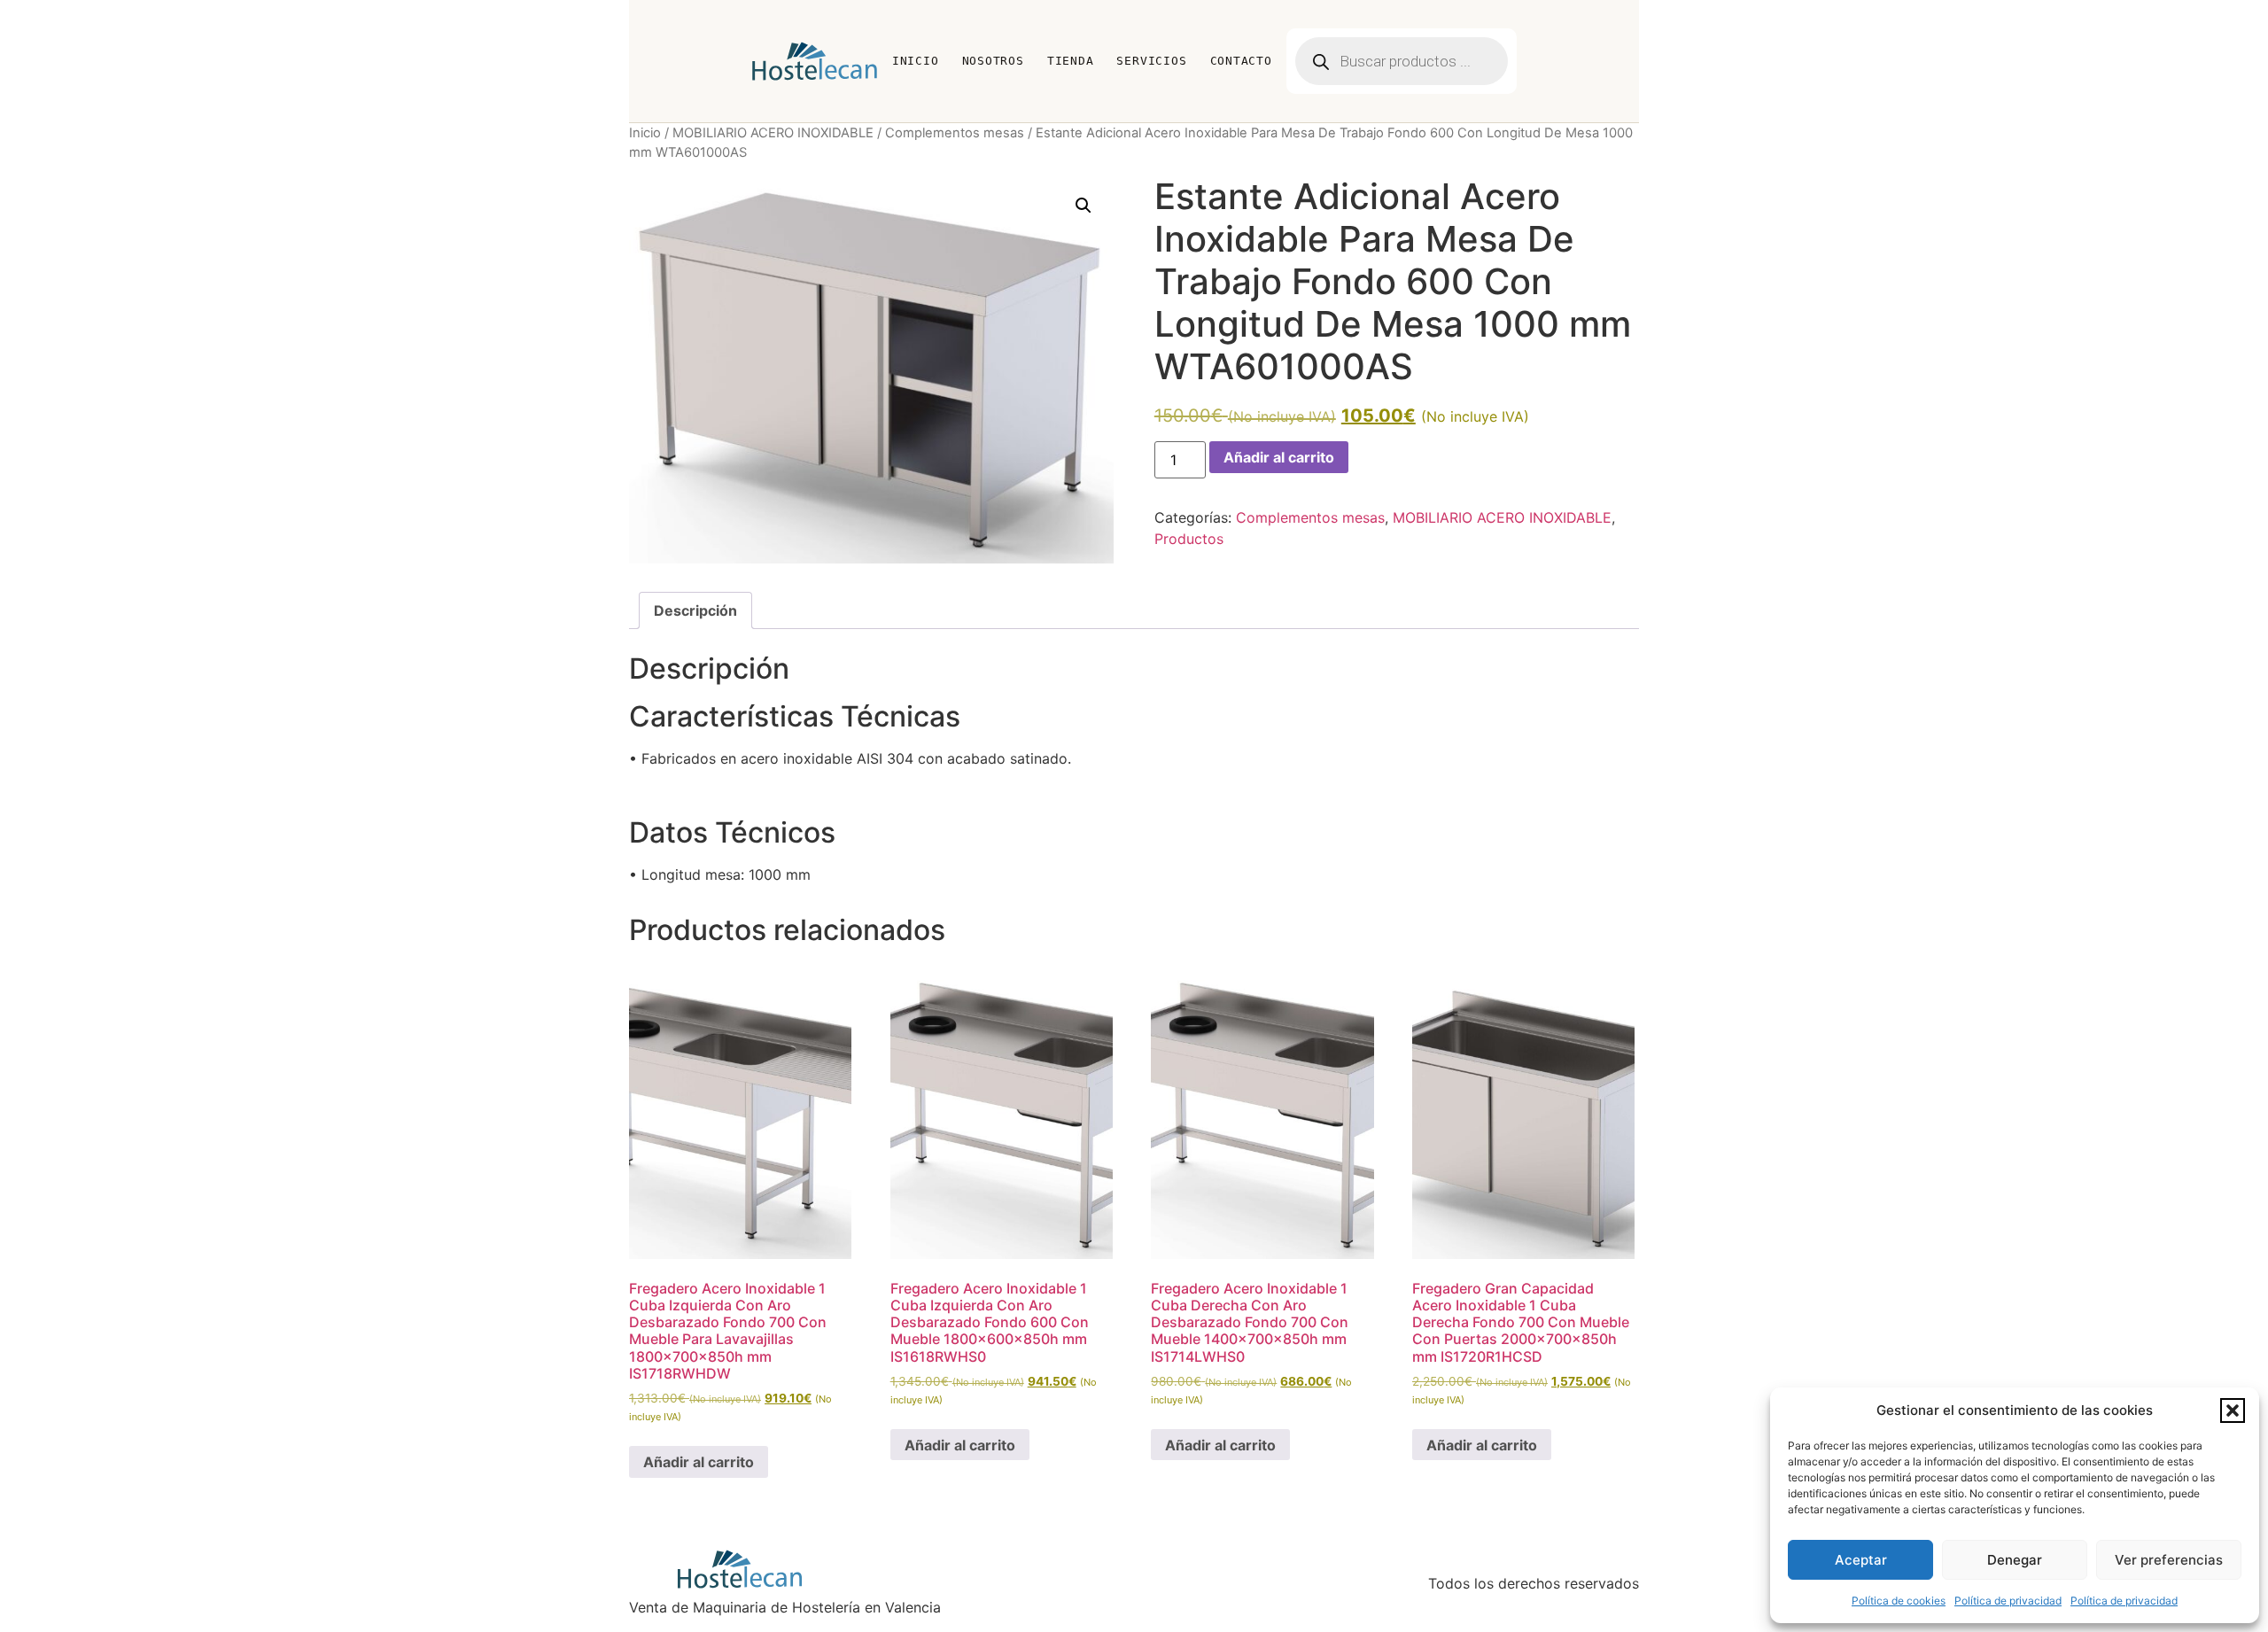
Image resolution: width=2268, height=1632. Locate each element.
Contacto (1241, 61)
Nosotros (993, 61)
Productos (1189, 539)
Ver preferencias (2169, 1560)
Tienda (1071, 61)
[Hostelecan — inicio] (815, 61)
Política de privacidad (2008, 1601)
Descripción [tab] (695, 610)
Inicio (916, 61)
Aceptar (1861, 1560)
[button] (2233, 1411)
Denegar (2015, 1560)
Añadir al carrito (1279, 457)
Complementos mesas (955, 133)
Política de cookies (1899, 1601)
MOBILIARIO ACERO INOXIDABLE (773, 133)
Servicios (1151, 61)
